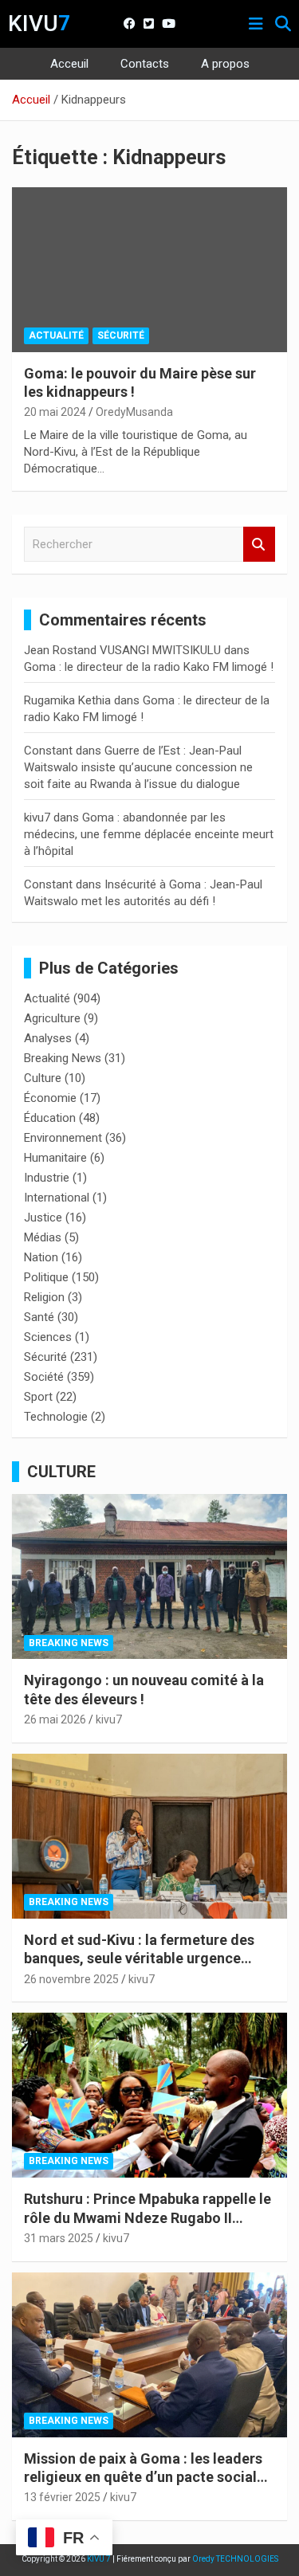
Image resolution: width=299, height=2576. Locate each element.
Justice (43, 1217)
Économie (50, 1098)
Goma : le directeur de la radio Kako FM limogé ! (149, 667)
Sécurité (121, 335)
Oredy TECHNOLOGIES (235, 2559)
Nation (41, 1257)
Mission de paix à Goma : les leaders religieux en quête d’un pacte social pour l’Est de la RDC (143, 2477)
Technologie (56, 1417)
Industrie (47, 1178)
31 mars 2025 (59, 2238)
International (57, 1198)
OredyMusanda (134, 412)
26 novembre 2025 (71, 1979)
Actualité (56, 335)
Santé (39, 1317)
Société (44, 1377)
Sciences (48, 1337)
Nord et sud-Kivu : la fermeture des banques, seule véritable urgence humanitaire (139, 1958)
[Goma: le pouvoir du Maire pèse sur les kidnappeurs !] (149, 269)
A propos (225, 64)
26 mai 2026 (55, 1719)
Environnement (63, 1138)
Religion (44, 1297)
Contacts (145, 64)
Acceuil (69, 64)
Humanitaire (55, 1158)
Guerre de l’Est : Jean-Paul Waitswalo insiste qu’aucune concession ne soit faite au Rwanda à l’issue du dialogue (138, 767)
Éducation (50, 1118)
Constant (48, 751)
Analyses (48, 1038)
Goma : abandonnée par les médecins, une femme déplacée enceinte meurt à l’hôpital (149, 834)
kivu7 (37, 817)
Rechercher (259, 545)
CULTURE (61, 1472)
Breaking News (63, 1058)
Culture (43, 1078)
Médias (43, 1237)
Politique (46, 1277)
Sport (38, 1397)
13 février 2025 (62, 2497)
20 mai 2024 (55, 412)
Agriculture (52, 1018)
